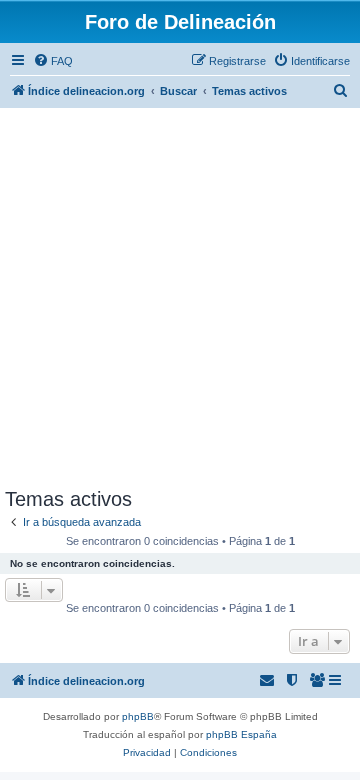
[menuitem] (53, 61)
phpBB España (241, 734)
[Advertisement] (180, 298)
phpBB (138, 716)
